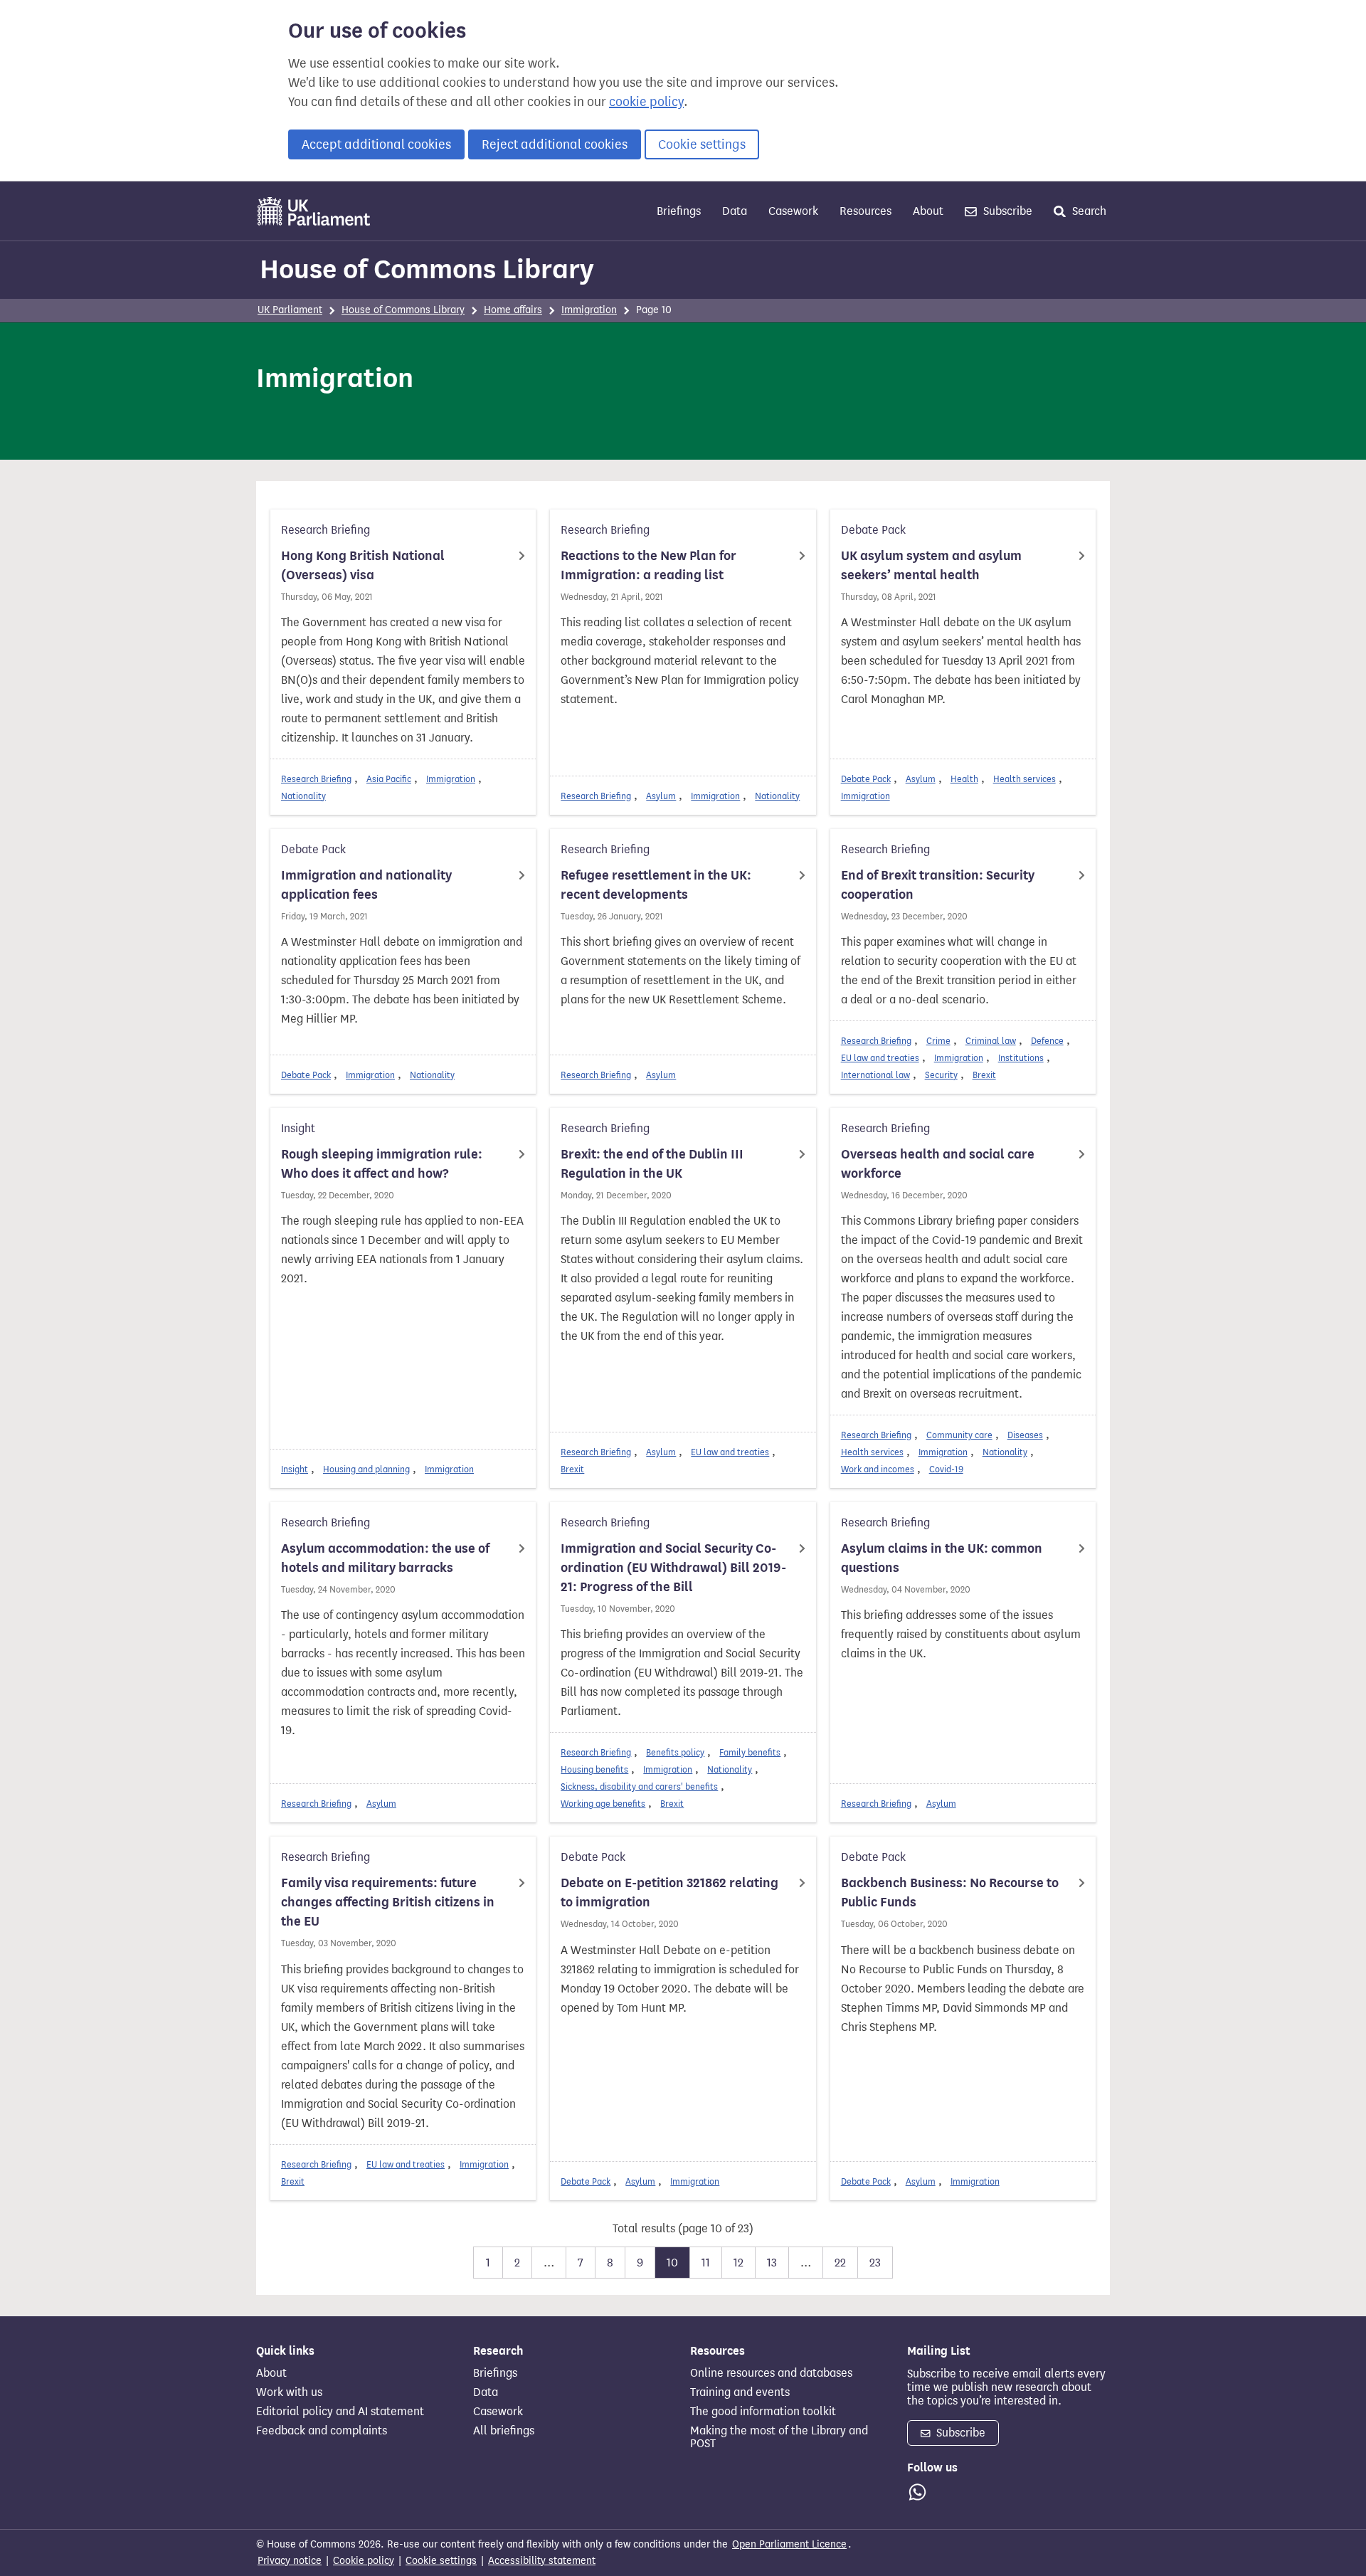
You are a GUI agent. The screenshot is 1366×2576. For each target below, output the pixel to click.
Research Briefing (316, 779)
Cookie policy (364, 2561)
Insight (295, 1469)
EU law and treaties (880, 1058)
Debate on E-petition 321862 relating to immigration (669, 1893)
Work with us (289, 2392)
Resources (865, 211)
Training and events (740, 2392)
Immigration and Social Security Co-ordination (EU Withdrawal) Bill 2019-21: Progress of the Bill (673, 1568)
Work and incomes (878, 1469)
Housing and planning (366, 1469)
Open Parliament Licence (789, 2544)
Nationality (303, 796)
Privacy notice (290, 2561)
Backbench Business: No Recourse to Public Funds (950, 1893)
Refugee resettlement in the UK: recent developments (656, 885)
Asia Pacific (389, 779)
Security (941, 1075)
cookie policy (646, 102)
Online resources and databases (771, 2373)
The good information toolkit (763, 2412)
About (928, 211)
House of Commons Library (427, 269)
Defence (1047, 1041)
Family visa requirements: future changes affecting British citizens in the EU (388, 1902)
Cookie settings (702, 144)
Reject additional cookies (555, 144)
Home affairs (513, 310)
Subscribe (1006, 211)
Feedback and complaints (322, 2431)
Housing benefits (594, 1769)
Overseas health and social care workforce (938, 1164)
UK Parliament (290, 310)
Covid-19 (946, 1469)
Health (964, 779)
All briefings (504, 2431)
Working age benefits (603, 1804)
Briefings (679, 211)
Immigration (589, 310)
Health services (1024, 779)
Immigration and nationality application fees (366, 885)
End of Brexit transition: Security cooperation (938, 885)
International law (875, 1075)
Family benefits (750, 1752)
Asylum (661, 796)
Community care (959, 1435)
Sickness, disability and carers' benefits (639, 1786)
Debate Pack (866, 779)
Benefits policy (675, 1752)
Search (1088, 211)
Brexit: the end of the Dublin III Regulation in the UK (652, 1164)
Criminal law (991, 1041)
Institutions (1021, 1058)
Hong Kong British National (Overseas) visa (363, 565)
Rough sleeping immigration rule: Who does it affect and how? (382, 1164)
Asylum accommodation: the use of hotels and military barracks (385, 1558)
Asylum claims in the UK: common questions (942, 1558)
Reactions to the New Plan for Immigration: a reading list (648, 565)
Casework (793, 211)
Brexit (984, 1075)
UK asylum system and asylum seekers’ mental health (931, 565)
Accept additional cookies (376, 144)
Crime (938, 1041)
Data (735, 211)
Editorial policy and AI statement (340, 2412)
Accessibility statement (542, 2561)
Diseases (1025, 1435)
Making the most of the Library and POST (779, 2437)
